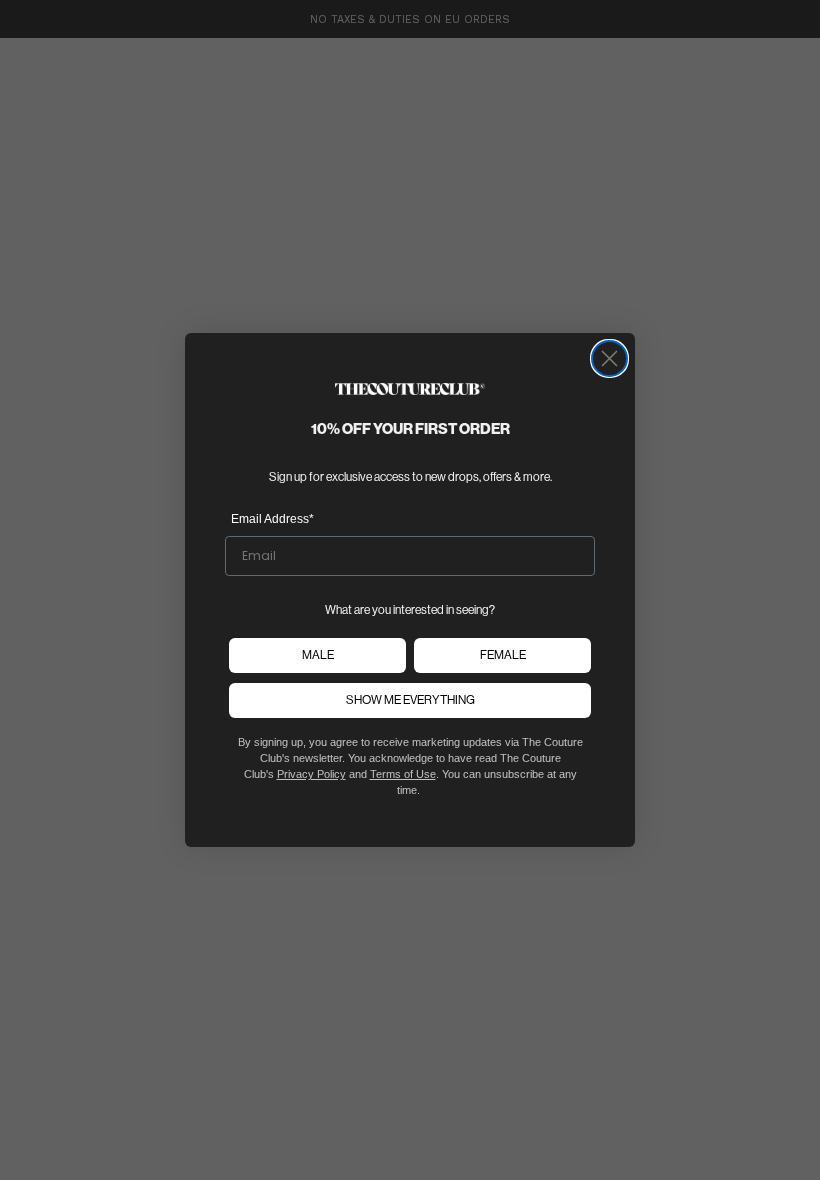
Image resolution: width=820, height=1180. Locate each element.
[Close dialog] (609, 358)
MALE (318, 655)
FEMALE (503, 655)
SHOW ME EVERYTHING (410, 700)
